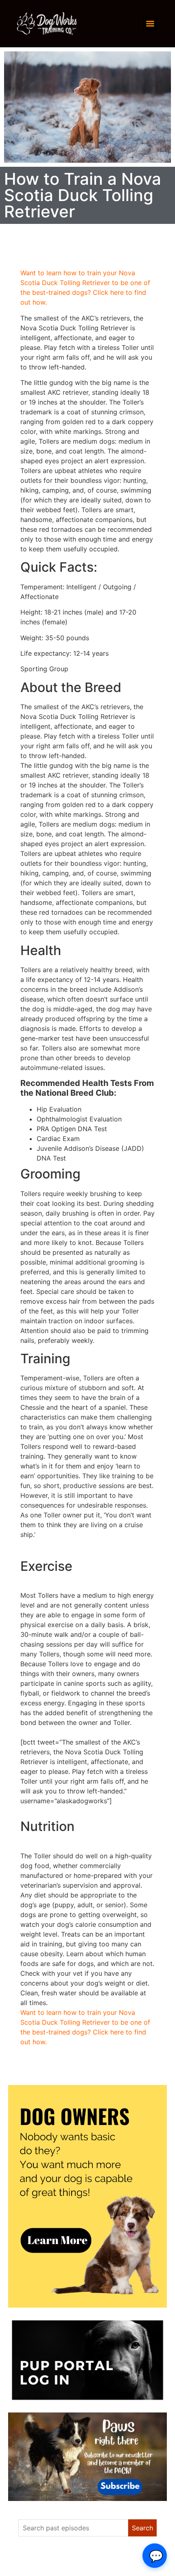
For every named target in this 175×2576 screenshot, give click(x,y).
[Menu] (150, 24)
